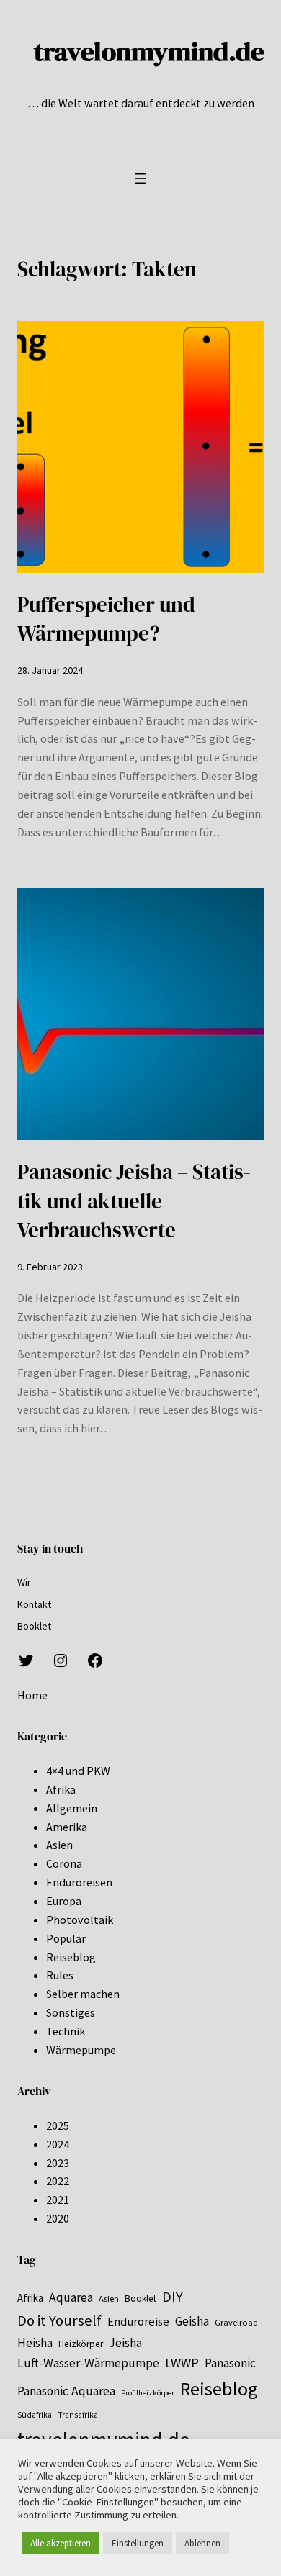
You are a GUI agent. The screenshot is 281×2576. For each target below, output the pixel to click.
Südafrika (35, 2415)
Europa (64, 1901)
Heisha (35, 2343)
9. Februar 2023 (50, 1267)
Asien (59, 1845)
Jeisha (125, 2343)
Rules (60, 1975)
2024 (58, 2144)
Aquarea (71, 2297)
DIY (173, 2297)
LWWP (182, 2363)
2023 (58, 2163)
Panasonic (230, 2363)
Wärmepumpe (81, 2050)
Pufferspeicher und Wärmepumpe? (106, 619)
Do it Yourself (59, 2320)
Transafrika (78, 2415)
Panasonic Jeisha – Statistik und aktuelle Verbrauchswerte (134, 1201)
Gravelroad (236, 2322)
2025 (58, 2125)
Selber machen (83, 1994)
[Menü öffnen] (140, 178)
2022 (58, 2181)
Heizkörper (81, 2344)
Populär (66, 1938)
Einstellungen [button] (138, 2543)
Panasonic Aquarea (66, 2391)
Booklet (140, 2299)
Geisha (192, 2321)
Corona (64, 1863)
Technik (66, 2031)
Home (32, 1695)
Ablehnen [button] (202, 2543)
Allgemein (72, 1808)
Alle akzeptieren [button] (61, 2543)
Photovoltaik (80, 1920)
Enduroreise (138, 2322)
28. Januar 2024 (50, 670)
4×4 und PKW (78, 1771)
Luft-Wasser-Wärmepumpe (88, 2363)
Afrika (61, 1789)
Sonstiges (71, 2012)
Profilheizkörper (148, 2393)
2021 (58, 2200)
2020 (58, 2218)
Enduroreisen (79, 1882)
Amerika (67, 1827)
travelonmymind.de (149, 51)
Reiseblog (71, 1957)
